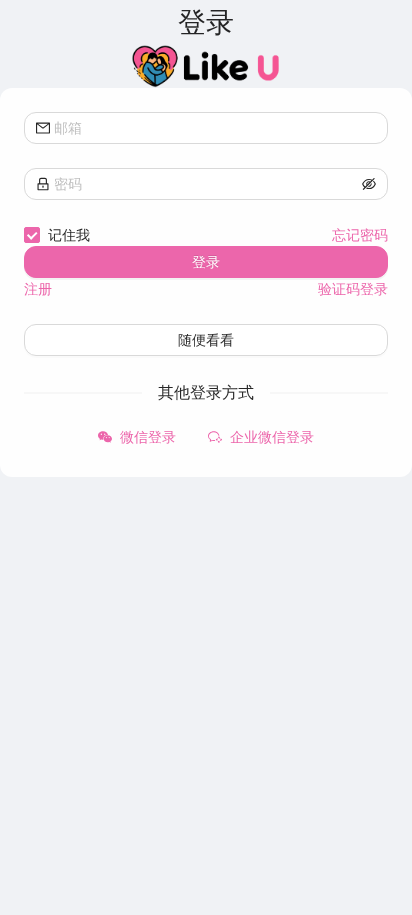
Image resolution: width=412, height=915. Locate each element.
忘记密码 (360, 234)
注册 (38, 288)
